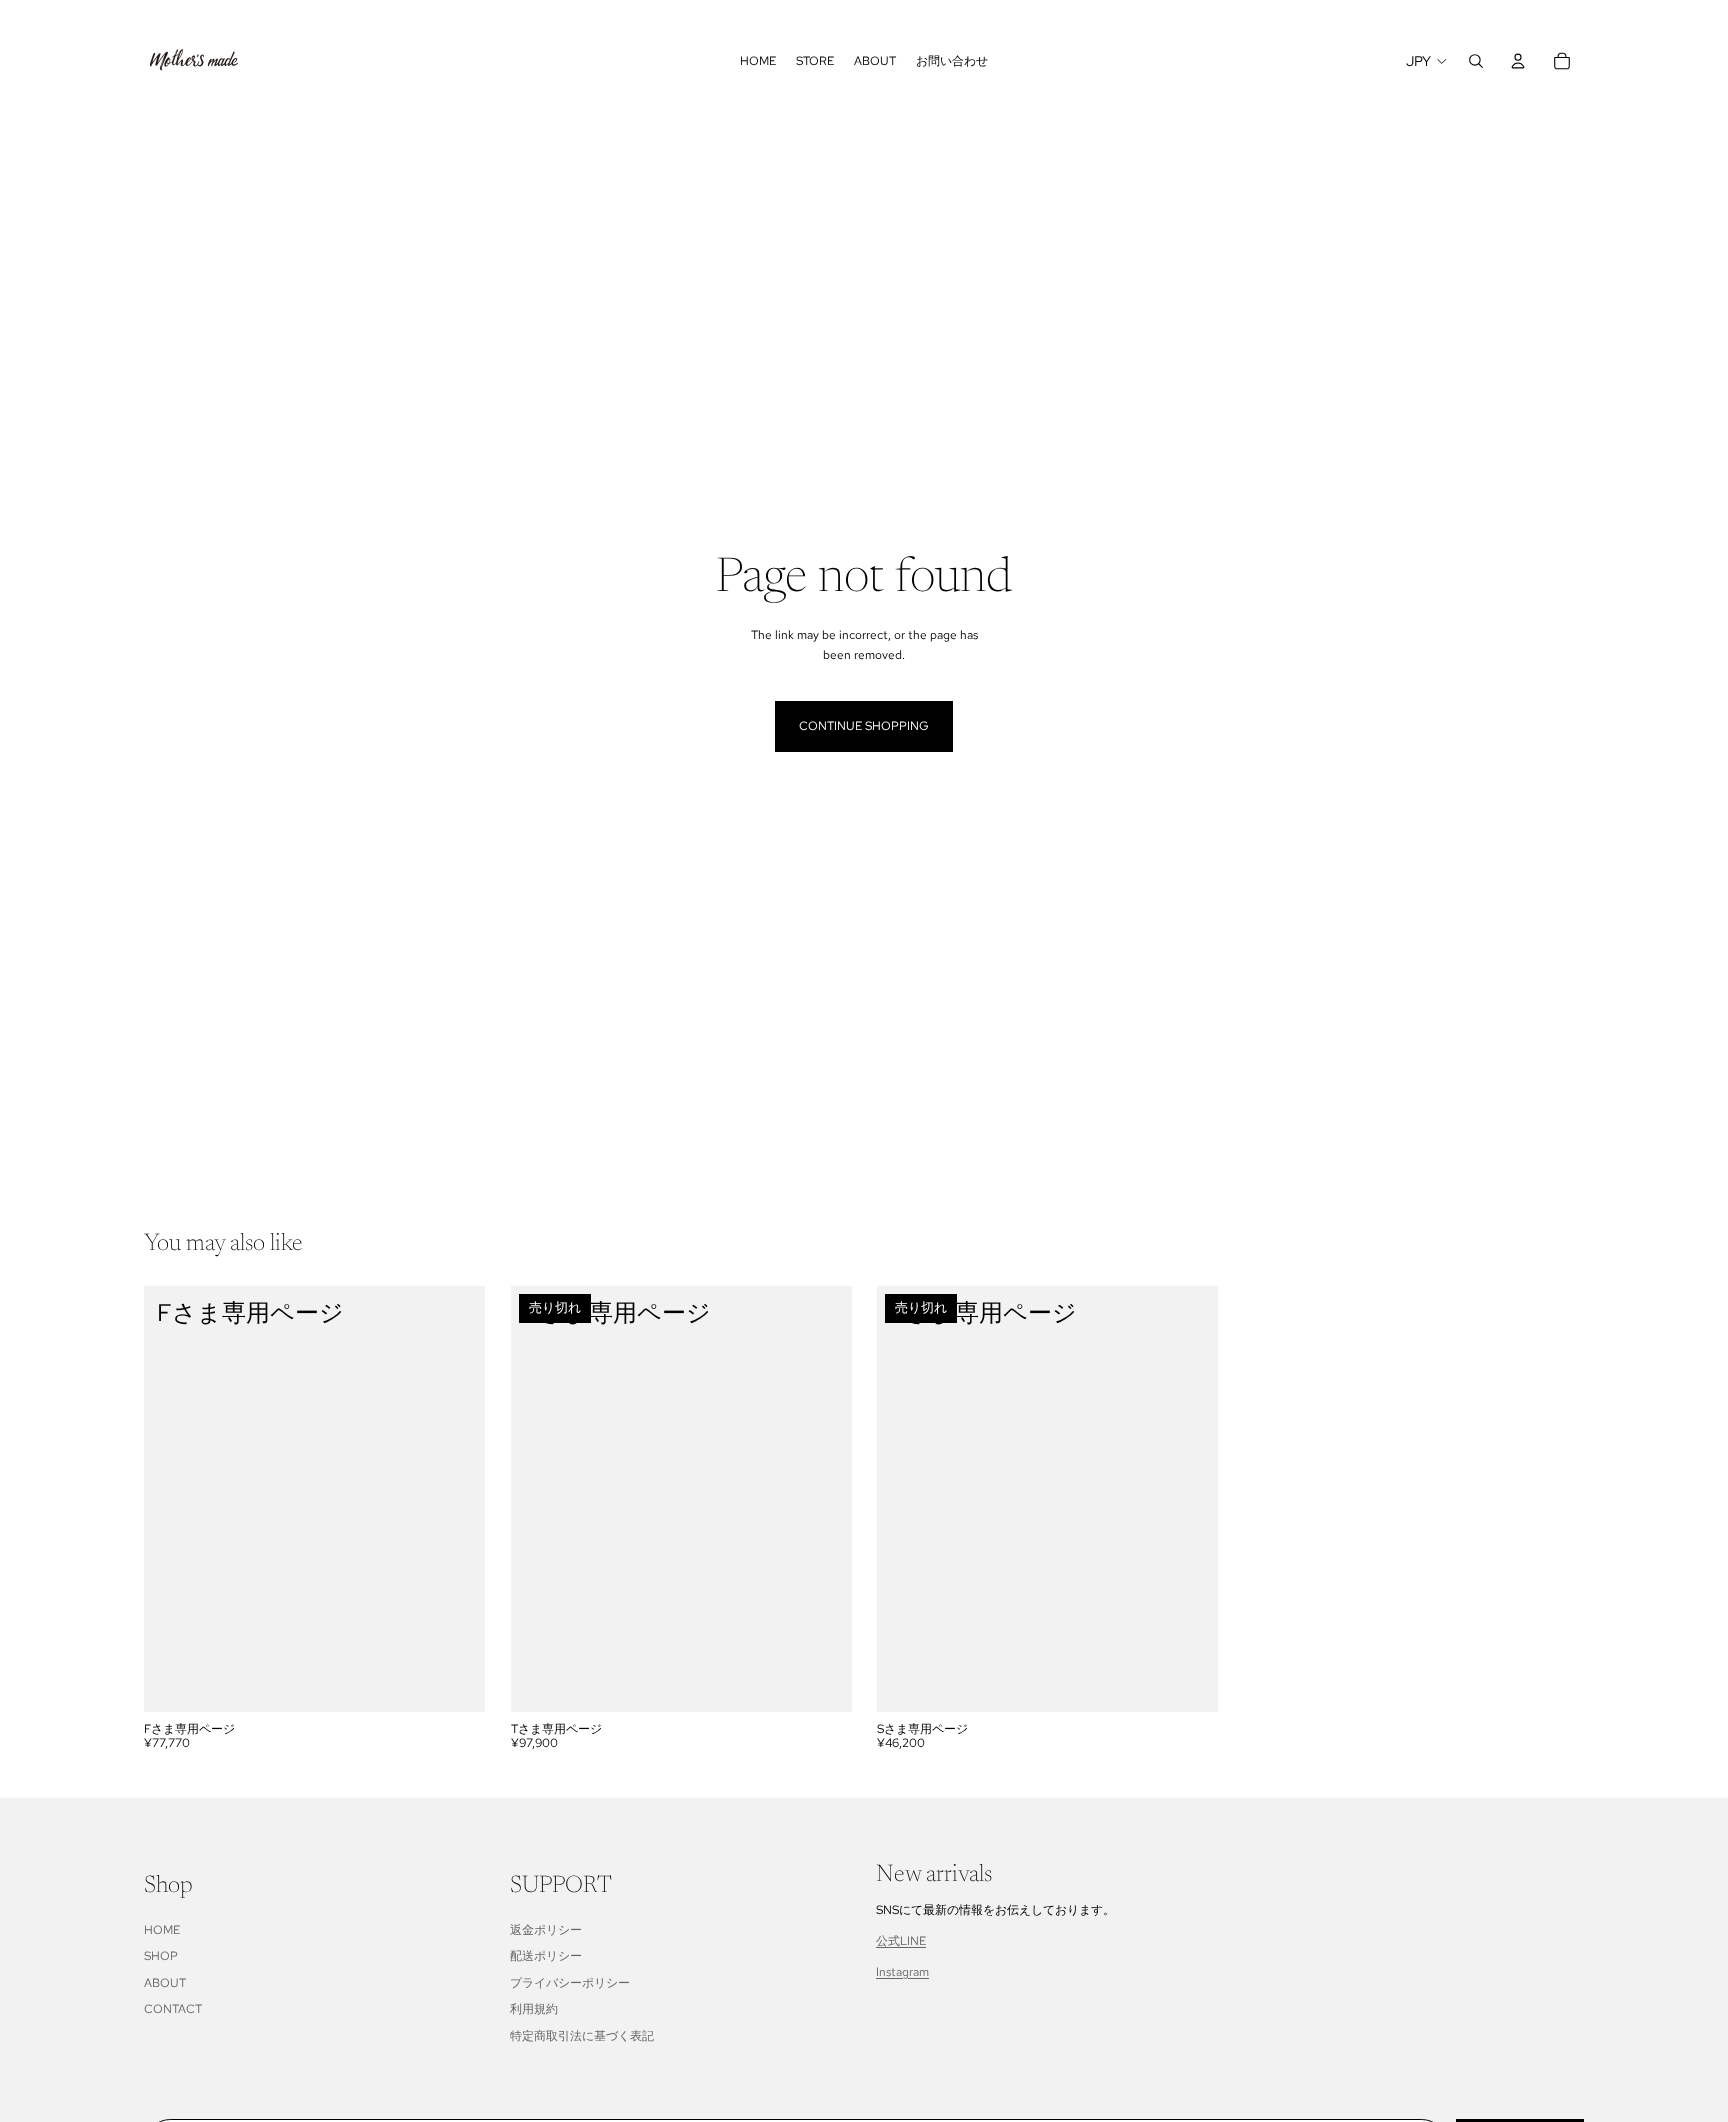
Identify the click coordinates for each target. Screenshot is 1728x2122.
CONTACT (173, 2009)
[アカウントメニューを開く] (1518, 61)
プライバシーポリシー (570, 1983)
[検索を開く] (1476, 61)
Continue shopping (864, 726)
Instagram (902, 1972)
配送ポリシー (546, 1956)
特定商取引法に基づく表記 (582, 2036)
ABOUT (165, 1983)
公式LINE (901, 1941)
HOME (162, 1930)
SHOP (161, 1956)
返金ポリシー (546, 1930)
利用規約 (534, 2009)
